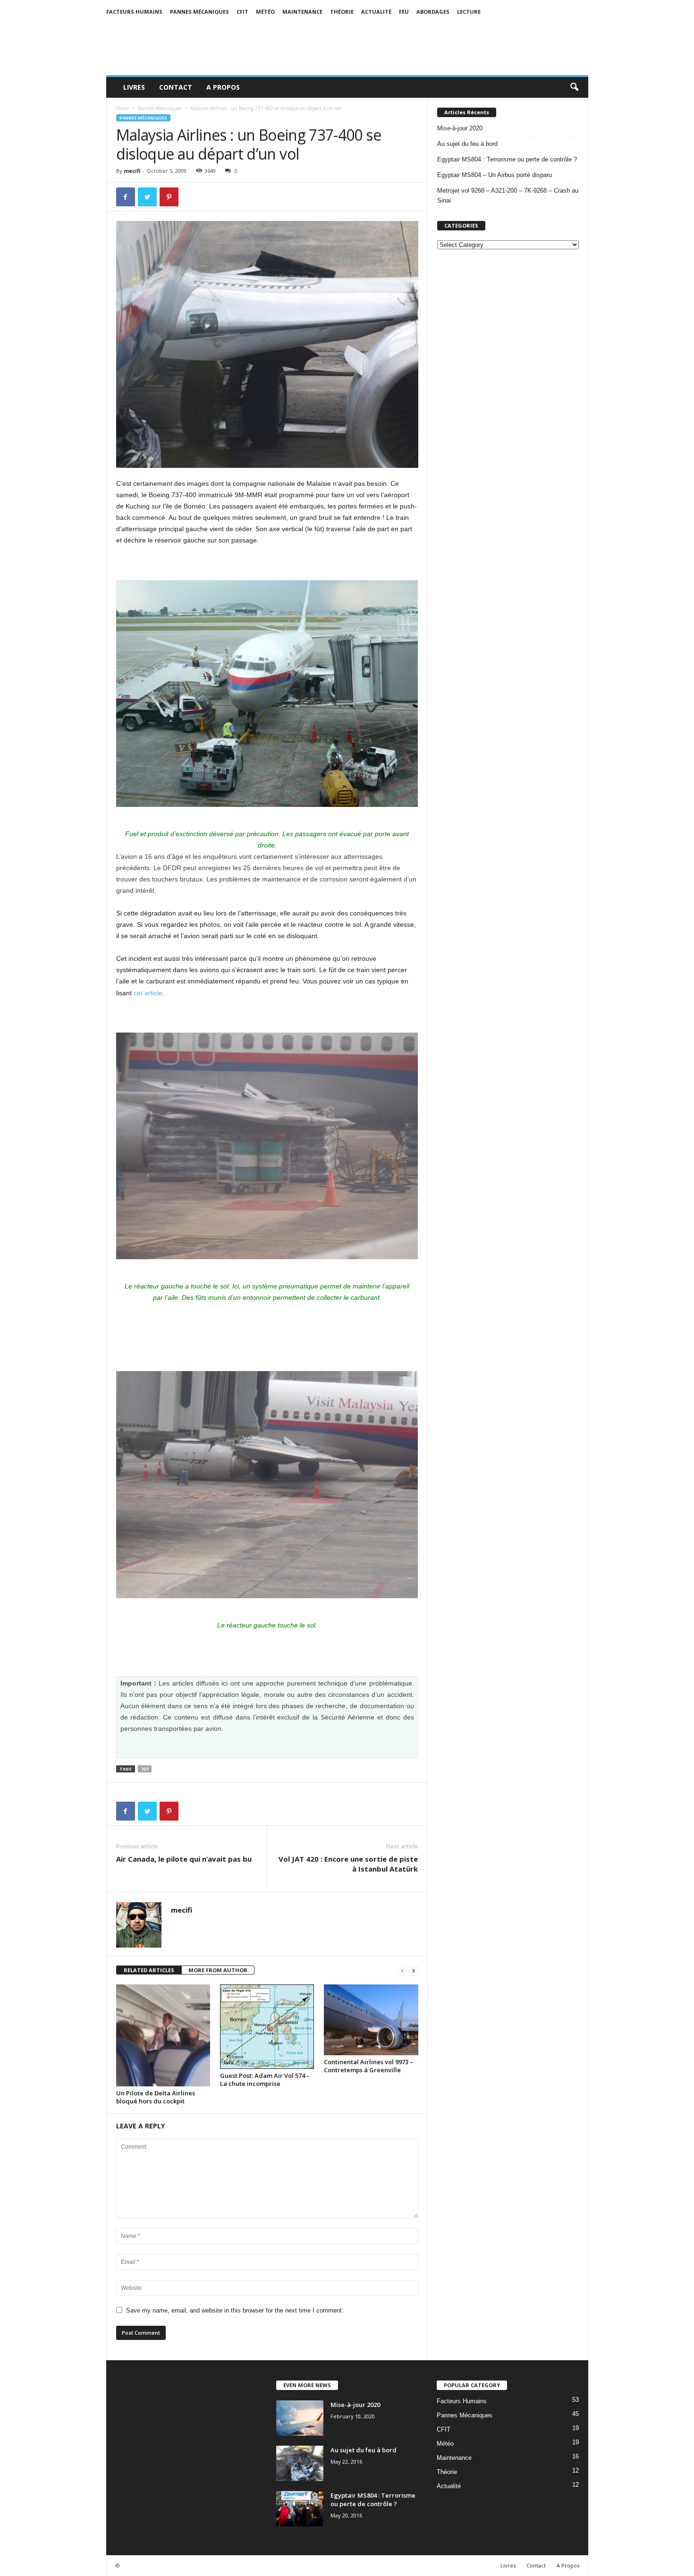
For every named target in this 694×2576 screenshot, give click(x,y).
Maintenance (302, 12)
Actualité (376, 12)
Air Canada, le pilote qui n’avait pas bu (184, 1859)
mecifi (132, 171)
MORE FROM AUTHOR (218, 1970)
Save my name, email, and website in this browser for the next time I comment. (235, 2310)
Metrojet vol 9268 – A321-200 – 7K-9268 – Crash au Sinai (508, 195)
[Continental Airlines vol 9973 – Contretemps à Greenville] (371, 2020)
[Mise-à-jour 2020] (300, 2418)
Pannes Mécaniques (199, 12)
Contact (176, 87)
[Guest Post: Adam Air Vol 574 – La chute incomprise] (267, 2027)
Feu (404, 12)
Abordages (433, 12)
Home (123, 108)
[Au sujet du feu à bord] (300, 2463)
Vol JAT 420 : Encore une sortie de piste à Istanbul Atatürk (348, 1864)
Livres (134, 87)
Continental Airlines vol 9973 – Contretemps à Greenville (368, 2066)
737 (145, 1769)
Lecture (469, 12)
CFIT (242, 12)
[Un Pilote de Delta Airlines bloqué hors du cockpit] (163, 2035)
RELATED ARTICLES (149, 1970)
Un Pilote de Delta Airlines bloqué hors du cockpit (156, 2097)
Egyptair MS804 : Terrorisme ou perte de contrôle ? (507, 159)
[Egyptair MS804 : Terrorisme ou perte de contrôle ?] (300, 2509)
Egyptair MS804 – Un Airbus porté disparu (495, 175)
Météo (265, 12)
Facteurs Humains (134, 12)
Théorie (342, 12)
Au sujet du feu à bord (467, 144)
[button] (574, 87)
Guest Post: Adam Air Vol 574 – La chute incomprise (265, 2080)
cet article (148, 993)
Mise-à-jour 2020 (460, 128)
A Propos (223, 87)
